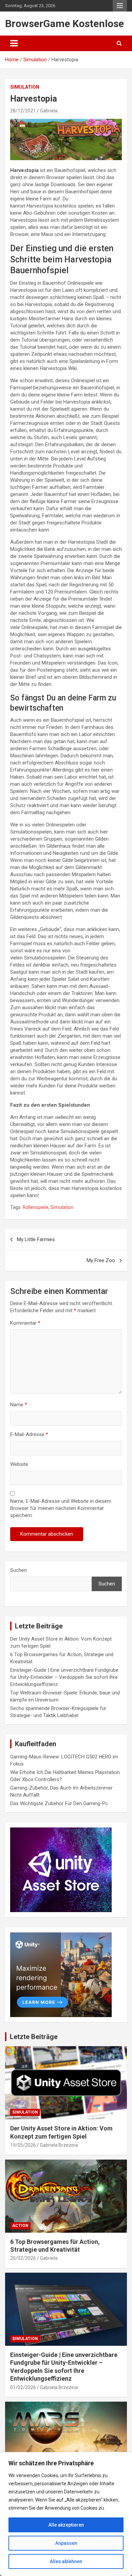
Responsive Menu (120, 6)
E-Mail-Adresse (29, 1434)
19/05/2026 (23, 2145)
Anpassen (66, 2543)
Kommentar (25, 1323)
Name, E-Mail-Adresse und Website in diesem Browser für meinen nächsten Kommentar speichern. (61, 1508)
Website (19, 1464)
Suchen (18, 1570)
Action (20, 2226)
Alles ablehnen (66, 2561)
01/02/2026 (23, 2387)
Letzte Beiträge (34, 2037)
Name (19, 1405)
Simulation (25, 87)
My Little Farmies (36, 1239)
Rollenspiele (36, 1207)
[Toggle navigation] (14, 43)
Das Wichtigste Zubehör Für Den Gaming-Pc (59, 1803)
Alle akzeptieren (66, 2525)
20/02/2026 (23, 2258)
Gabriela (49, 111)
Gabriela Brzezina (59, 2145)
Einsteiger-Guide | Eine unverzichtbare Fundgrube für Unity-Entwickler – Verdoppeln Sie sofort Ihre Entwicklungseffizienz (64, 1677)
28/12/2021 (23, 111)
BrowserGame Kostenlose (64, 24)
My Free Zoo (101, 1260)
